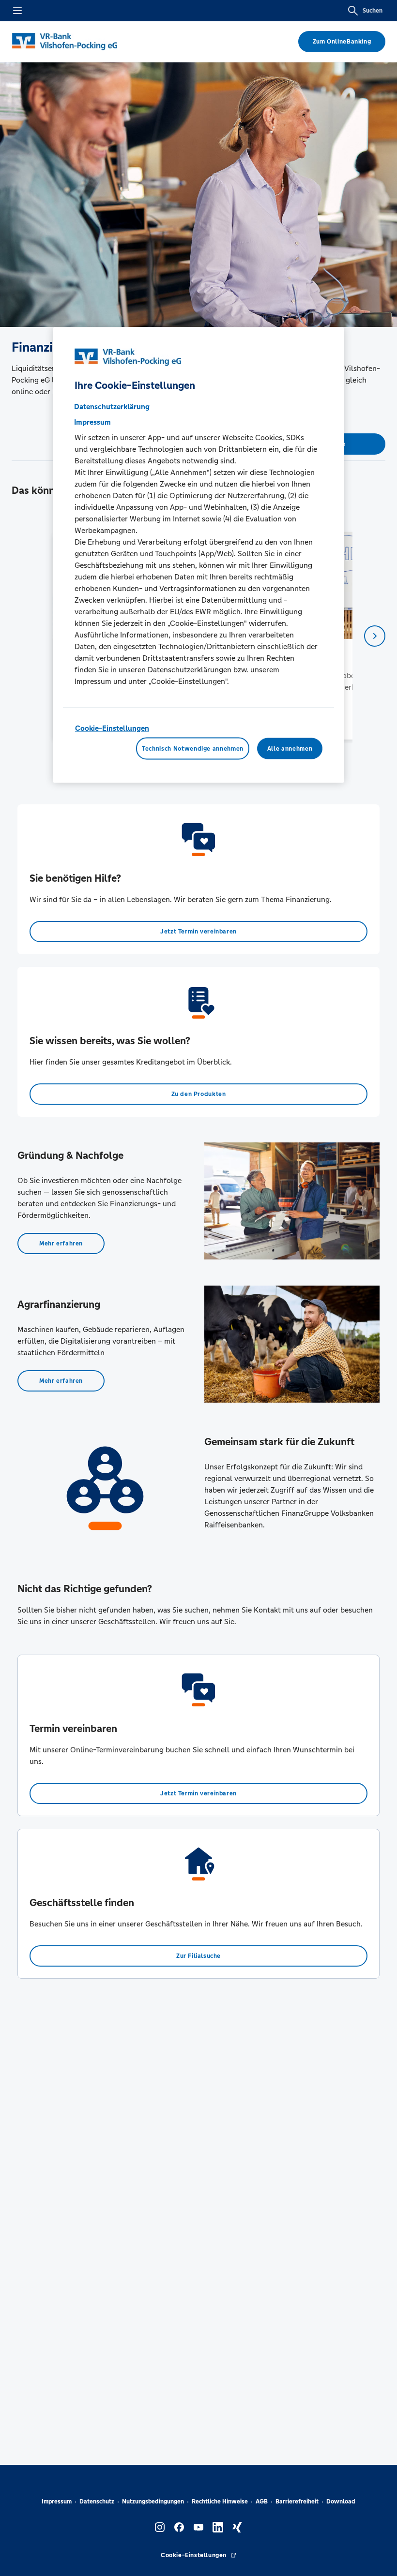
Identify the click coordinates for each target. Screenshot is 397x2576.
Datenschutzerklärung (112, 407)
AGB (262, 2502)
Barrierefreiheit (297, 2502)
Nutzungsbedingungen (153, 2502)
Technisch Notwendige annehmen (193, 748)
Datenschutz (97, 2502)
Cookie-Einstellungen (112, 728)
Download (341, 2502)
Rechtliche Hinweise (220, 2502)
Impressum (57, 2502)
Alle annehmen (290, 748)
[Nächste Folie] (375, 636)
